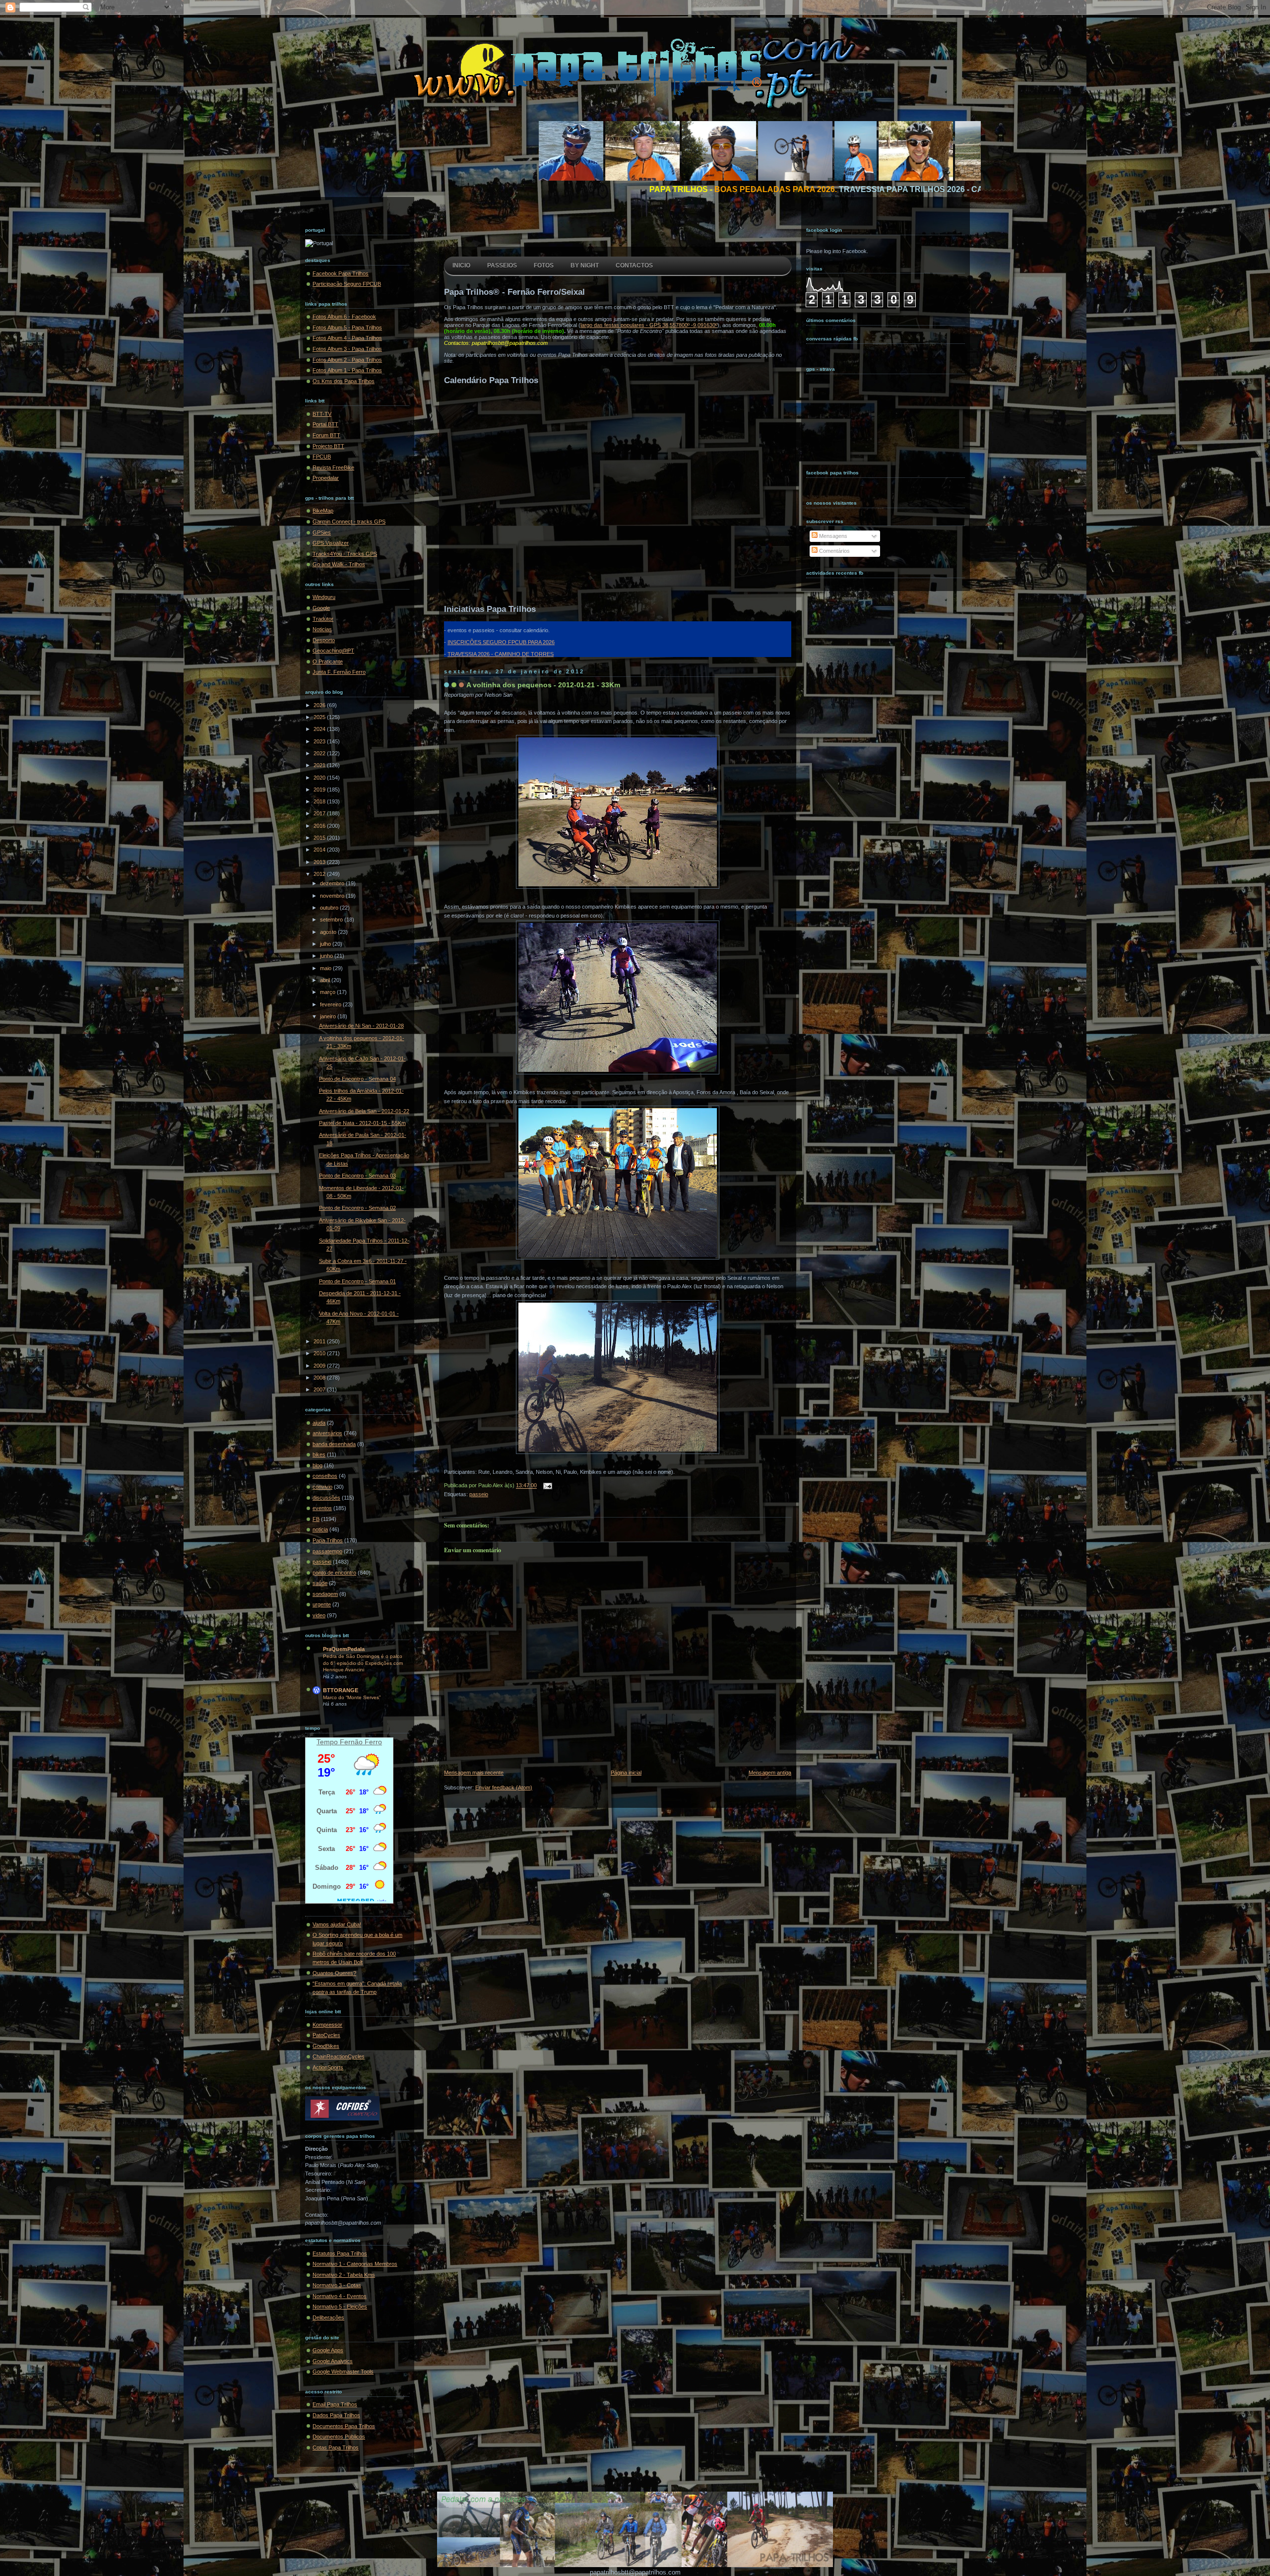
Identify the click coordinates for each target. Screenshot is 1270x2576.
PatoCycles (326, 2035)
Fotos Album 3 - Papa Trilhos (347, 349)
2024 (320, 729)
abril (326, 980)
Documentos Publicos (339, 2437)
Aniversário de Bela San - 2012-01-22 (364, 1111)
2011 (320, 1341)
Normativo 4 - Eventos (340, 2296)
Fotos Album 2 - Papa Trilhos (347, 360)
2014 (320, 850)
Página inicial (626, 1773)
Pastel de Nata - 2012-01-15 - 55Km (362, 1123)
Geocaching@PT (333, 651)
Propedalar (326, 478)
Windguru (324, 597)
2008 (320, 1378)
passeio (322, 1562)
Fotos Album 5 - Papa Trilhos (347, 328)
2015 (320, 838)
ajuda (319, 1423)
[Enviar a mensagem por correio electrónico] (546, 1486)
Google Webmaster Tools (343, 2372)
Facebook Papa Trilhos (341, 273)
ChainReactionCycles (339, 2056)
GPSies (322, 532)
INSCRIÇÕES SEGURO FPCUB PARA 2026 (501, 642)
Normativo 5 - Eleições (340, 2307)
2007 (320, 1389)
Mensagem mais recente (474, 1773)
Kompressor (327, 2025)
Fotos (544, 265)
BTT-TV (322, 414)
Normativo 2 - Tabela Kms (344, 2275)
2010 (320, 1353)
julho (326, 944)
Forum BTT (326, 435)
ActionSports (328, 2067)
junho (327, 956)
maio (326, 968)
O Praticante (328, 661)
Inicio (461, 265)
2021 (320, 765)
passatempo (327, 1551)
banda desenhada (334, 1444)
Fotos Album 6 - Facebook (344, 317)
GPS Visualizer (331, 543)
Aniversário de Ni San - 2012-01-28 (361, 1026)
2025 (320, 717)
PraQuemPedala (344, 1649)
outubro (330, 908)
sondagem (325, 1594)
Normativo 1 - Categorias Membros (355, 2264)
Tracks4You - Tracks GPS (345, 554)
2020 (320, 778)
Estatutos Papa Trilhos (340, 2253)
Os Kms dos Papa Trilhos (344, 381)
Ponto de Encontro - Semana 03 (357, 1176)
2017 (320, 813)
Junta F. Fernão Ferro (339, 672)
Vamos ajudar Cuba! (337, 1924)
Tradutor (323, 619)
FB (316, 1519)
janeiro (329, 1016)
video (319, 1615)
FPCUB (322, 457)
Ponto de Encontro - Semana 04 (357, 1079)
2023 (320, 741)
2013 (320, 862)
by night (585, 265)
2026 (320, 705)
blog (317, 1465)
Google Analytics (333, 2361)
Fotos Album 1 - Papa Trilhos (347, 370)
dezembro (333, 883)
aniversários (327, 1433)
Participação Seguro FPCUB (347, 284)
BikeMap (323, 511)
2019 (320, 790)
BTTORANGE (341, 1690)
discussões (326, 1498)
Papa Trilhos (328, 1540)
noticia (320, 1529)
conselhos (325, 1476)
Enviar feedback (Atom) (504, 1787)
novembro (333, 896)
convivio (322, 1487)
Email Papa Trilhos (335, 2404)
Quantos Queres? (334, 1973)
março (328, 992)
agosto (329, 932)
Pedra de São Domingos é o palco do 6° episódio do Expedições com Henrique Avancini (363, 1663)
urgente (322, 1604)
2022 (320, 753)
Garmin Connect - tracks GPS (349, 522)
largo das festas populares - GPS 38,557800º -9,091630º (649, 325)
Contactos (634, 265)
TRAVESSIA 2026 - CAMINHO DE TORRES (501, 654)
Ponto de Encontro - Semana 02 (357, 1208)
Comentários (834, 551)
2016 (320, 826)
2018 (320, 801)
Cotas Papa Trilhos (336, 2447)
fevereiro (331, 1004)
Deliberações (328, 2317)
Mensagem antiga (770, 1773)
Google (321, 608)
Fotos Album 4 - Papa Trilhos (347, 338)
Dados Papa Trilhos (336, 2415)
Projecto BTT (328, 446)
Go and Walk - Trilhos (339, 564)
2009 (320, 1366)
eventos (322, 1508)
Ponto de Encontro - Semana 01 (357, 1281)
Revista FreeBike (333, 467)
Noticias (322, 629)
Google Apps (328, 2350)
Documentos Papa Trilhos (344, 2426)
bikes (319, 1454)
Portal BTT (325, 424)
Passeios (502, 265)
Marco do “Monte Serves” (352, 1697)
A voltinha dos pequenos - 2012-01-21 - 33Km (543, 685)
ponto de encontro (334, 1573)
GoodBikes (326, 2046)
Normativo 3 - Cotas (337, 2285)
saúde (320, 1583)
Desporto (324, 640)
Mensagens (832, 536)
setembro (332, 920)
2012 (320, 874)
